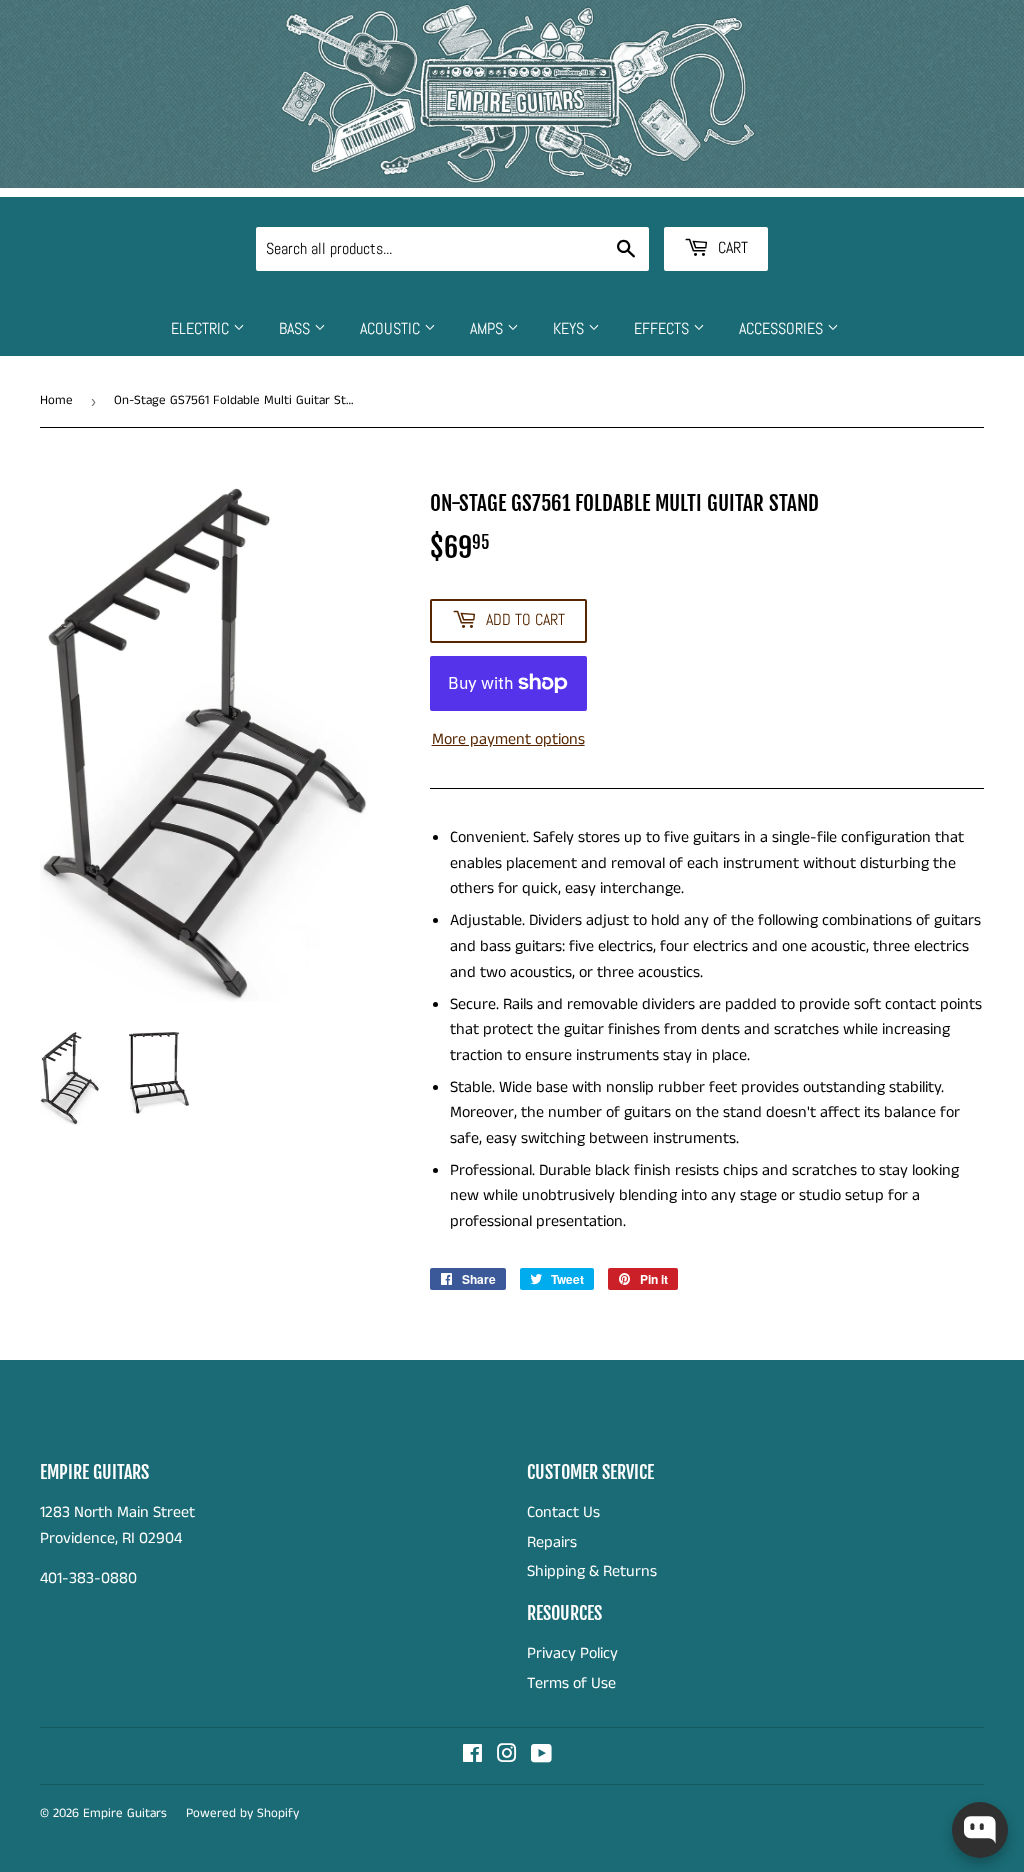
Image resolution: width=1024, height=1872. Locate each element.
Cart (731, 247)
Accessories (783, 328)
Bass (296, 328)
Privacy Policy (572, 1653)
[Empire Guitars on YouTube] (541, 1756)
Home (56, 400)
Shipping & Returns (592, 1571)
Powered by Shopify (242, 1813)
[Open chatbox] (980, 1830)
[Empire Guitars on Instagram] (507, 1756)
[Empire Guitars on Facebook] (472, 1756)
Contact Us (563, 1512)
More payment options (508, 739)
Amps (488, 328)
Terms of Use (571, 1683)
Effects (663, 328)
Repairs (552, 1542)
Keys (570, 328)
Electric (202, 328)
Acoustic (392, 328)
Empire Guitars (125, 1813)
